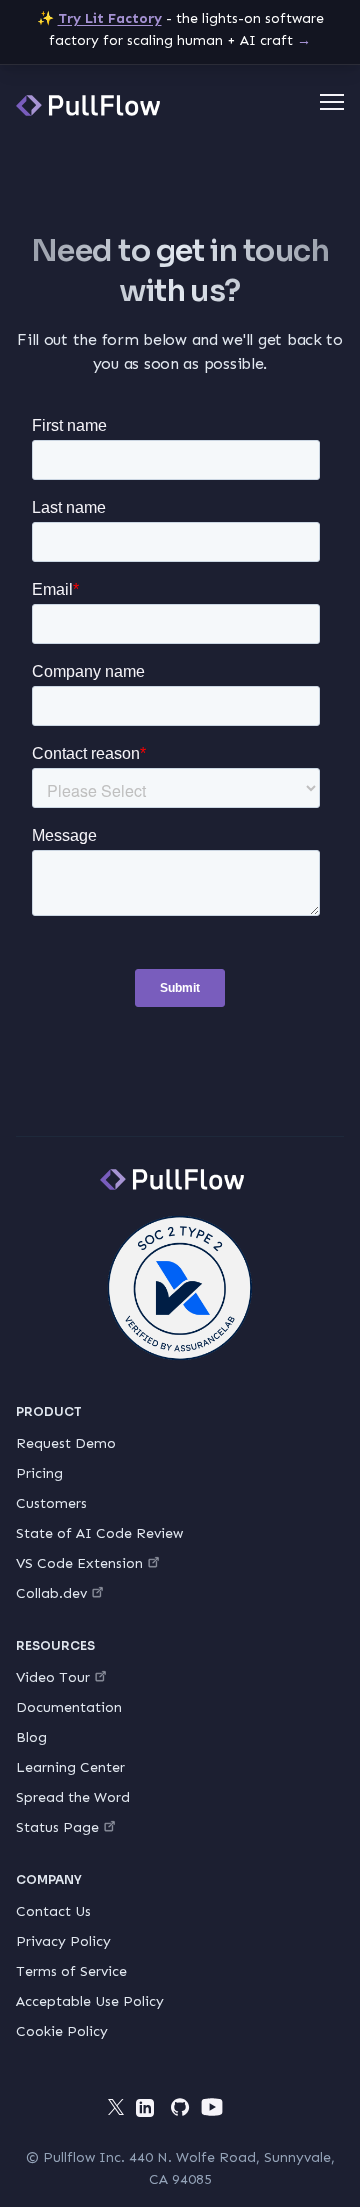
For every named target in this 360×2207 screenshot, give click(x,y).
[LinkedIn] (148, 2111)
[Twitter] (116, 2107)
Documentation (69, 1707)
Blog (31, 1737)
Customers (51, 1503)
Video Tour (53, 1677)
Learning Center (70, 1767)
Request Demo (66, 1443)
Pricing (39, 1473)
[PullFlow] (88, 105)
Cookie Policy (62, 2031)
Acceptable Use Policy (90, 2001)
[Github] (180, 2107)
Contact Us (53, 1911)
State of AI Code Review (99, 1533)
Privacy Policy (63, 1941)
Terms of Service (71, 1971)
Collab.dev (51, 1593)
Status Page (57, 1827)
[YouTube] (212, 2107)
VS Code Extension (79, 1563)
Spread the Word (73, 1797)
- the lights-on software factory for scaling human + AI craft (180, 29)
